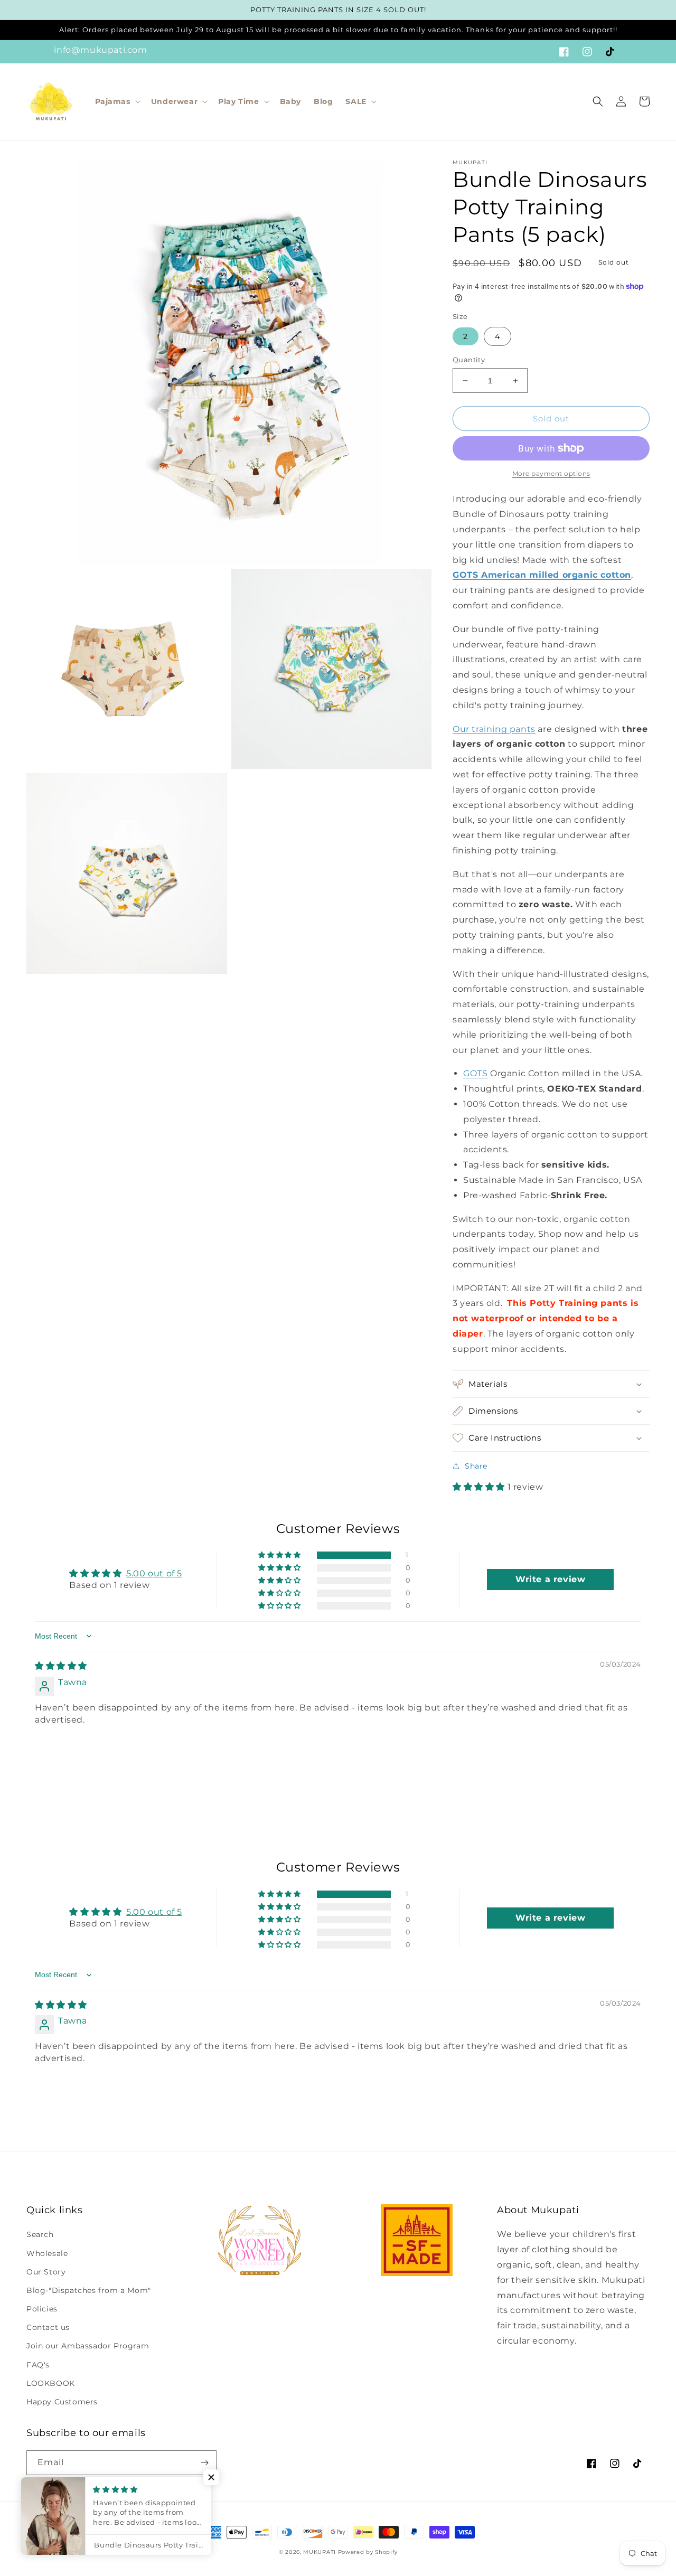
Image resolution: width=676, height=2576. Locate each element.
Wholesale (47, 2253)
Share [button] (476, 1466)
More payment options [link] (551, 473)
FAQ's (38, 2365)
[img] (61, 1666)
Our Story (46, 2272)
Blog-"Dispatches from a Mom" (89, 2290)
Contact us (48, 2327)
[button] (117, 101)
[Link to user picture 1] (60, 1760)
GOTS (475, 1073)
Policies (42, 2309)
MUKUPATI (320, 2552)
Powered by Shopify (368, 2552)
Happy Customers (62, 2402)
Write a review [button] (550, 1579)
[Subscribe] (204, 2463)
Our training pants (494, 729)
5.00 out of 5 (154, 1573)
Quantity (469, 360)
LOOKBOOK (51, 2383)
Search (40, 2234)
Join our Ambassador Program (88, 2346)
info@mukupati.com (100, 50)
